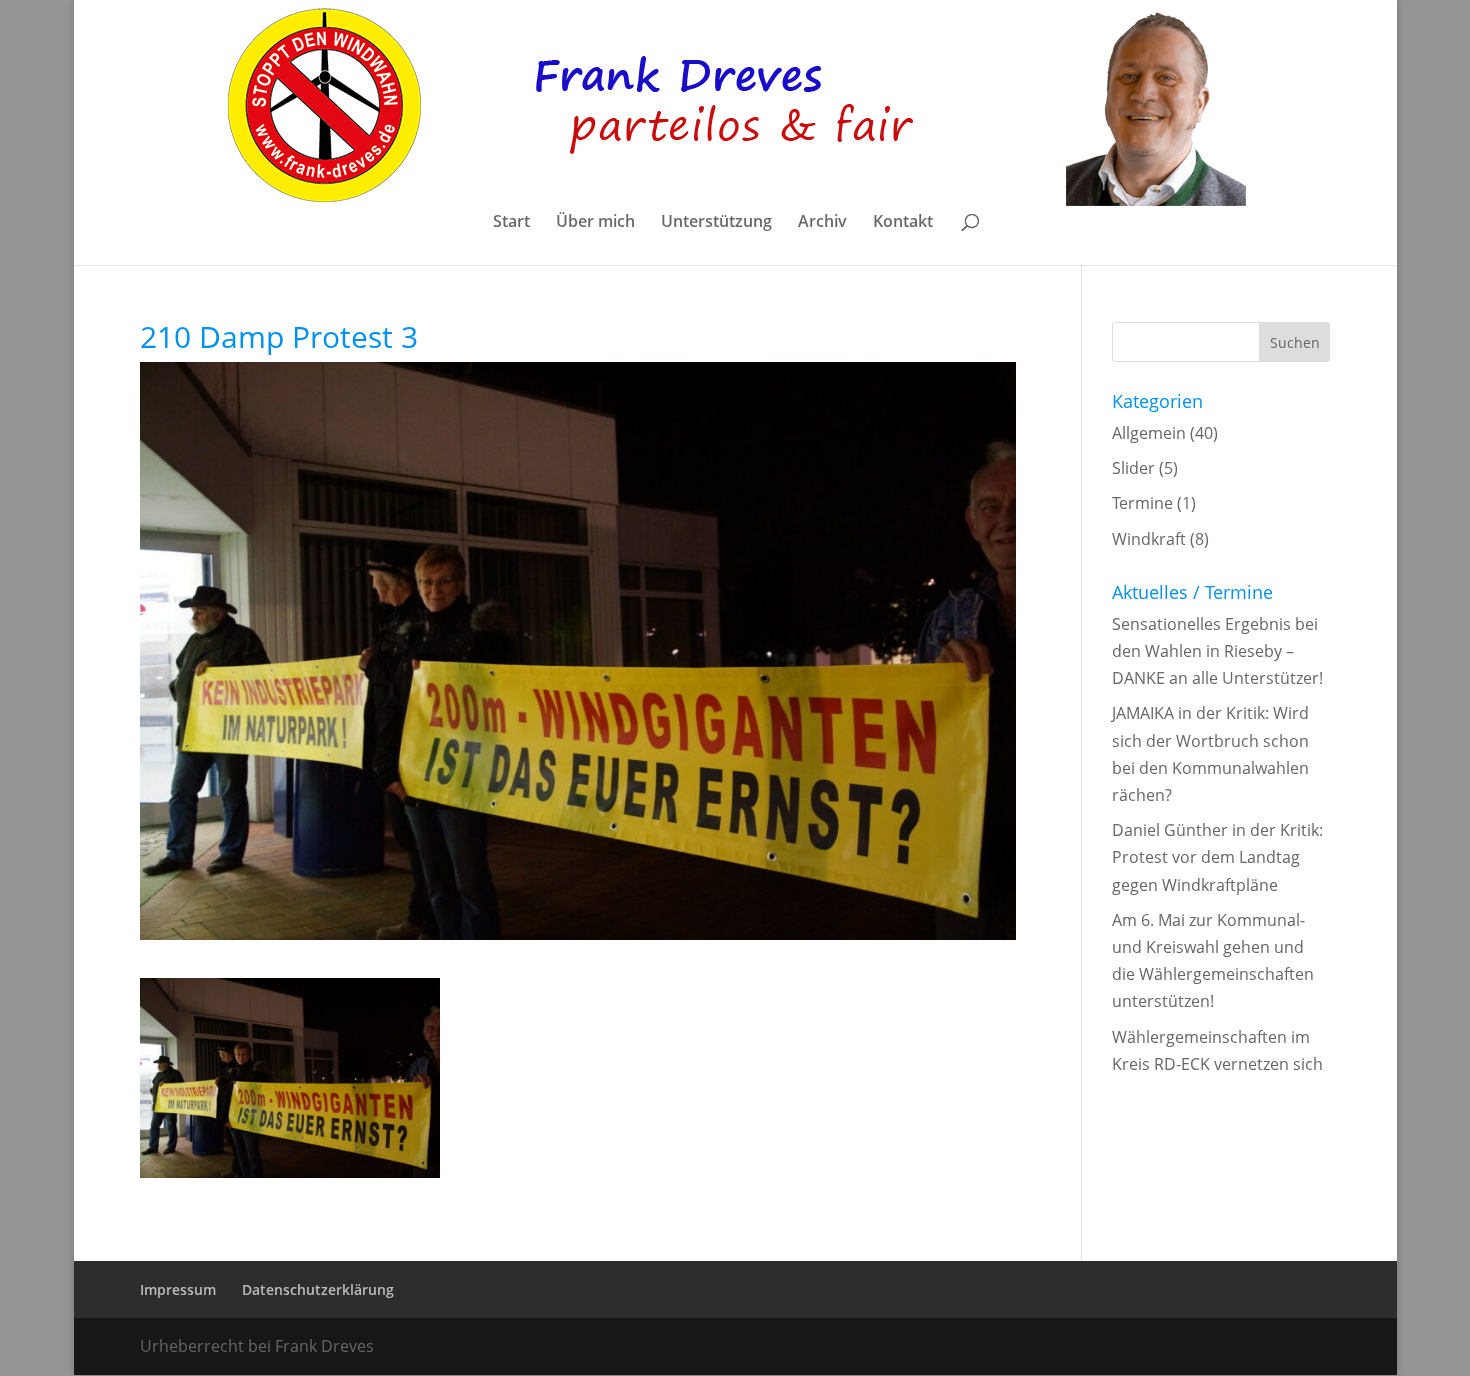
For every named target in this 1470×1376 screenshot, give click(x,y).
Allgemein (1149, 433)
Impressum (178, 1289)
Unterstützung (716, 223)
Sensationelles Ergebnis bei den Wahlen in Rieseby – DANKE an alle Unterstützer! (1217, 651)
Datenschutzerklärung (318, 1289)
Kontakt (903, 223)
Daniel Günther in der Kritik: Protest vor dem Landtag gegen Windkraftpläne (1217, 857)
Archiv (822, 223)
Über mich (595, 223)
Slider (1133, 468)
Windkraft (1149, 539)
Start (511, 223)
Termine (1142, 503)
